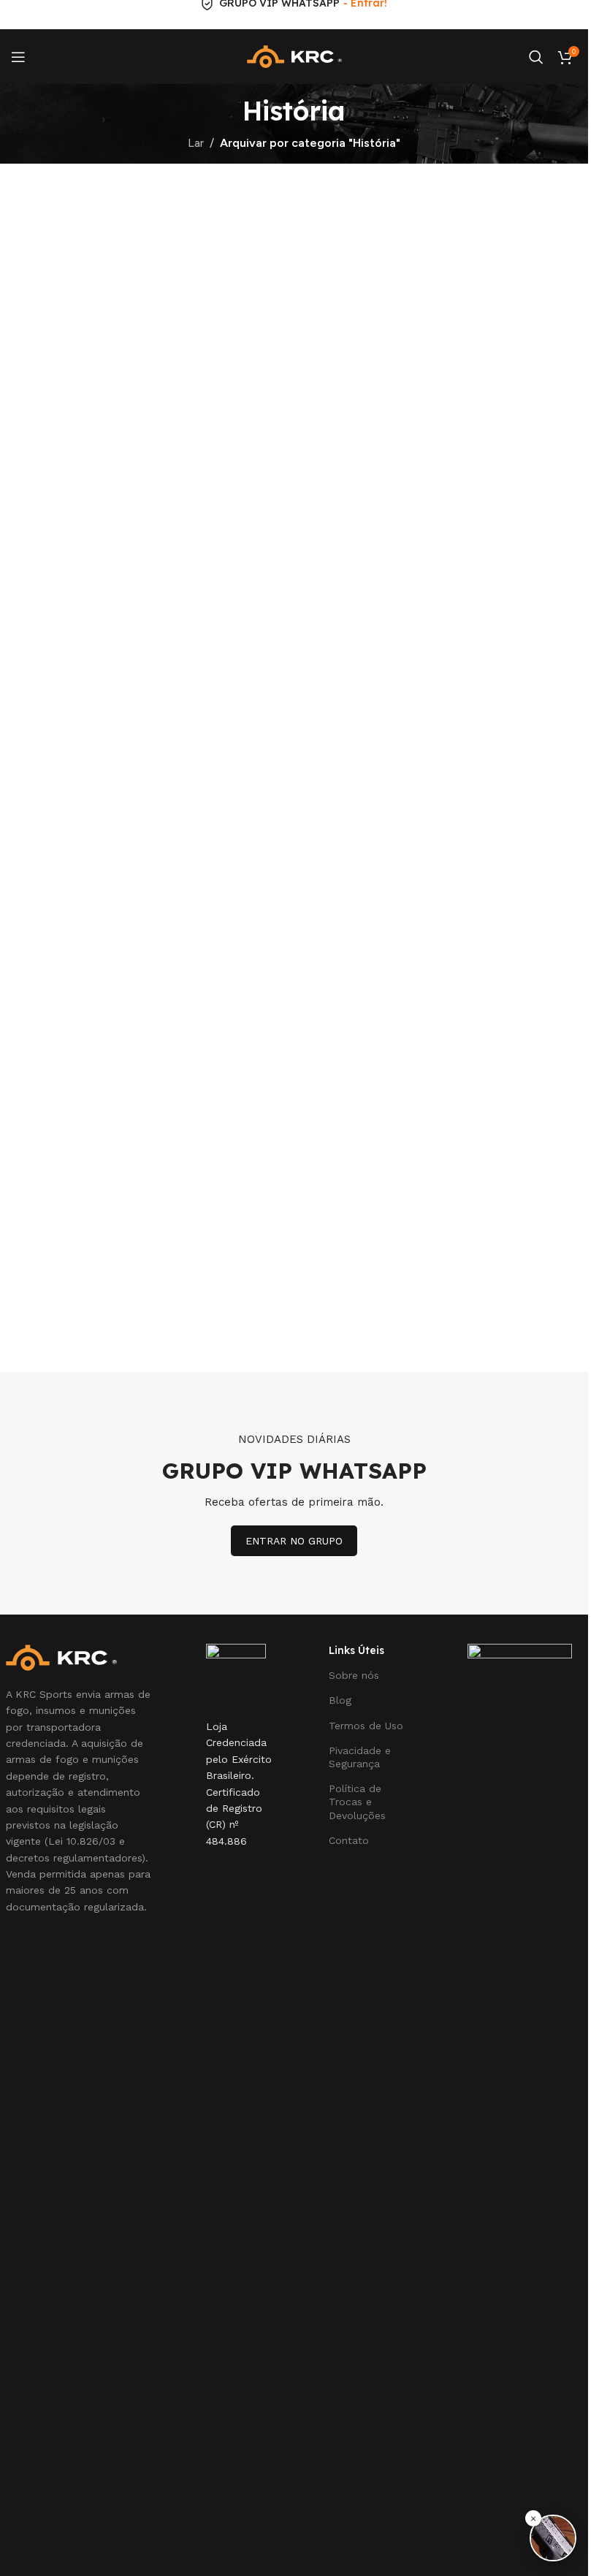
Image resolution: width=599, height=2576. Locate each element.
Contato (349, 1840)
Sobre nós (354, 1675)
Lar (196, 143)
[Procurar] (536, 57)
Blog (340, 1700)
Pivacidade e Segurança (360, 1757)
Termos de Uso (366, 1726)
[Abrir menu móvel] (18, 57)
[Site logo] (294, 56)
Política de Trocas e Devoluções (357, 1802)
